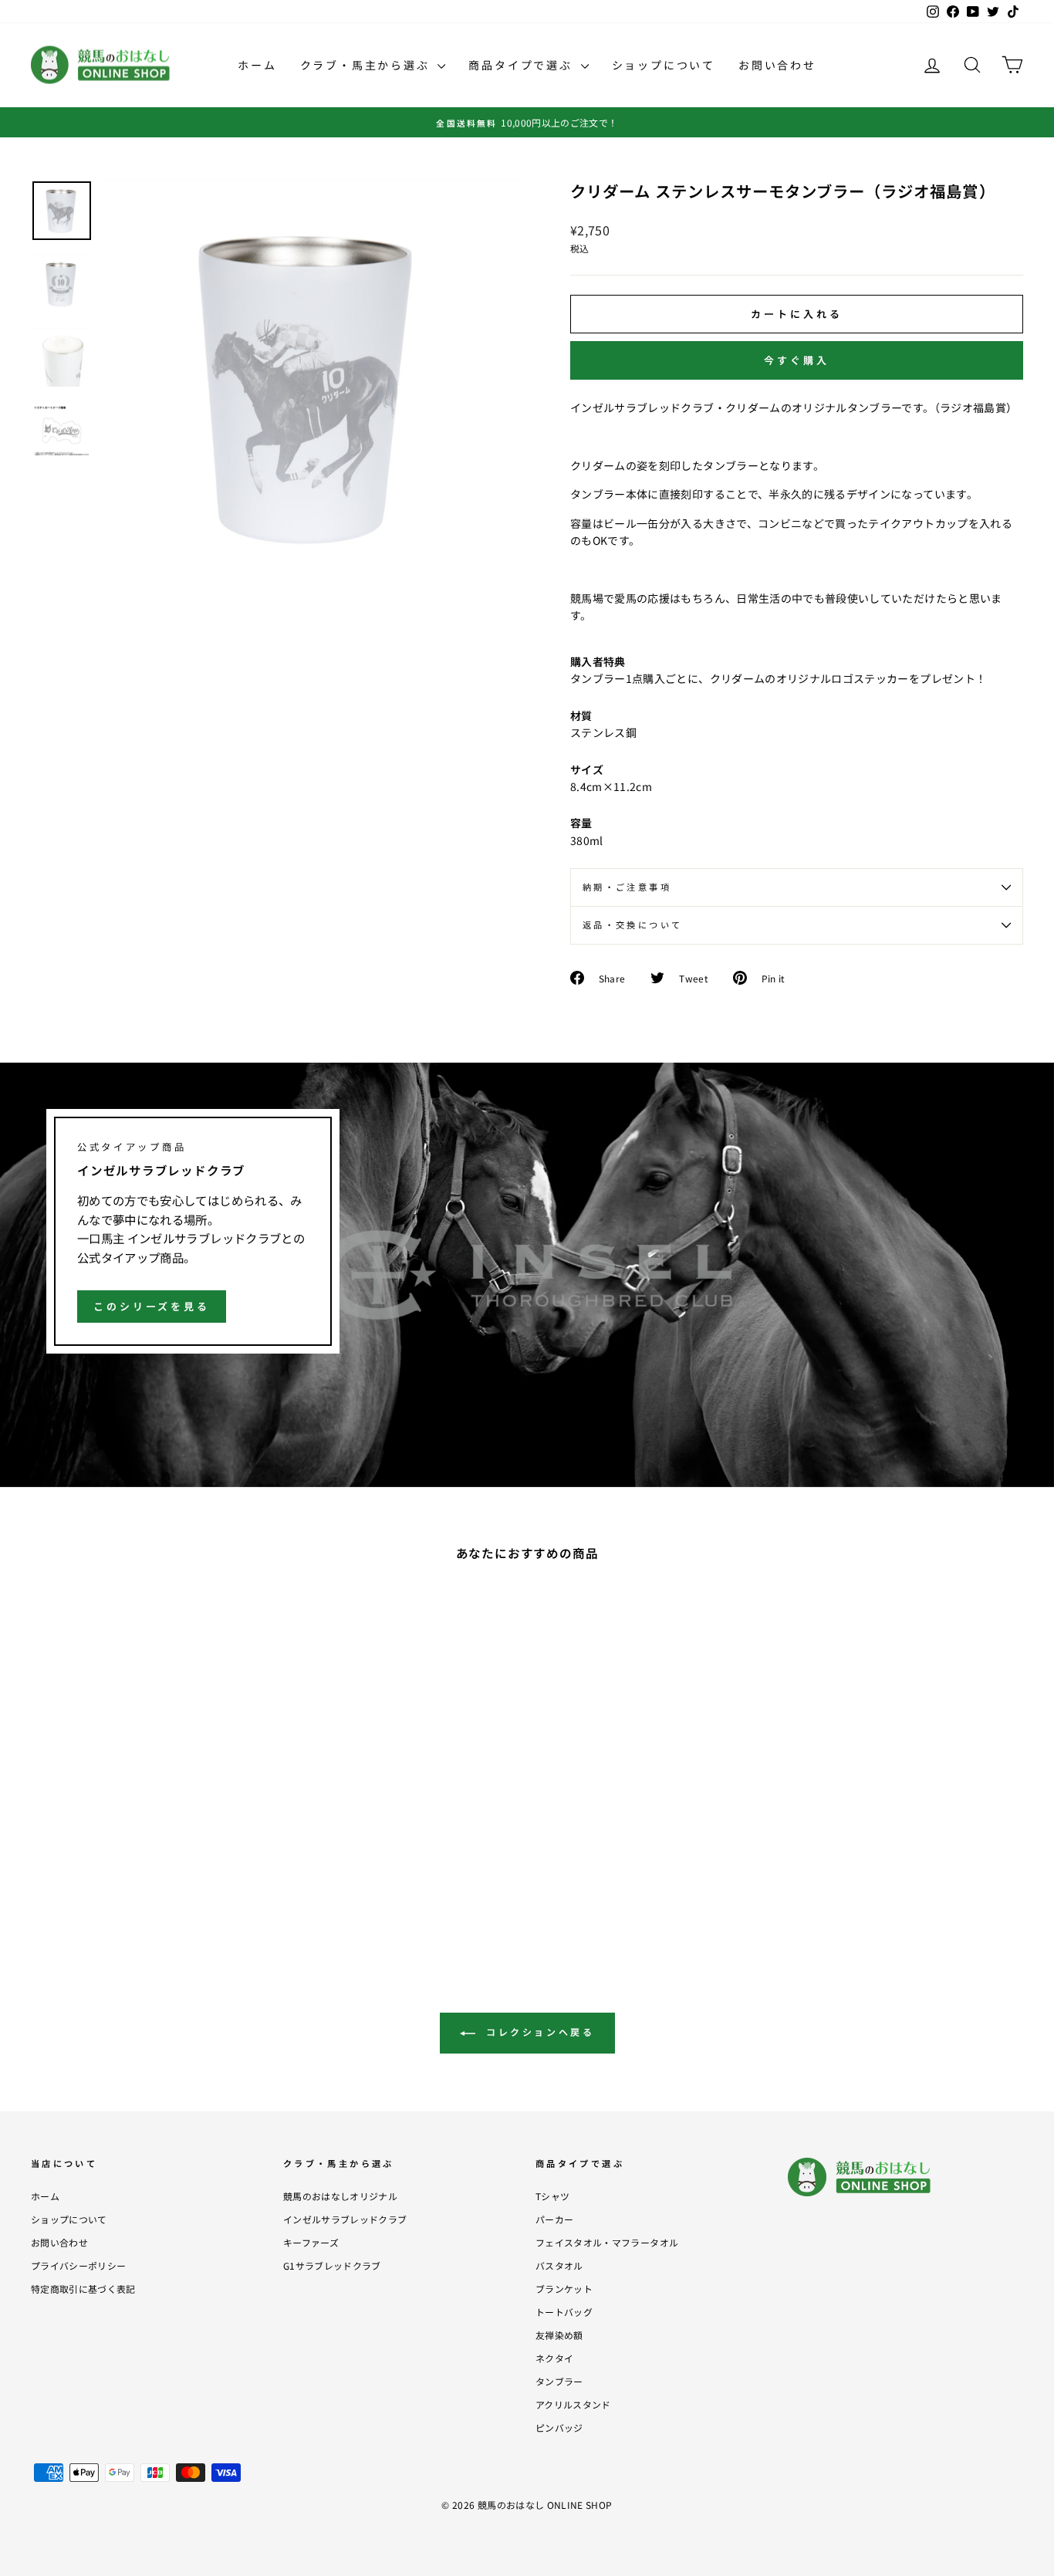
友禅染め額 (559, 2335)
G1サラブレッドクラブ (332, 2265)
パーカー (554, 2219)
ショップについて (664, 65)
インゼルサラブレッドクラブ (345, 2219)
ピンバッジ (559, 2427)
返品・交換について (632, 925)
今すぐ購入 (797, 360)
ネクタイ (554, 2358)
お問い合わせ (777, 65)
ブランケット (564, 2289)
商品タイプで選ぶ (522, 65)
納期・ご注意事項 (627, 887)
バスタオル (559, 2265)
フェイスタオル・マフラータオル (607, 2242)
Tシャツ (552, 2196)
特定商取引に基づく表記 (83, 2289)
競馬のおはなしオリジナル (340, 2196)
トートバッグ (564, 2312)
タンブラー (559, 2381)
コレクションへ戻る (538, 2032)
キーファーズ (311, 2242)
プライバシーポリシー (79, 2265)
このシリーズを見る (152, 1306)
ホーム (257, 65)
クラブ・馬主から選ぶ (367, 65)
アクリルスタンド (573, 2404)
